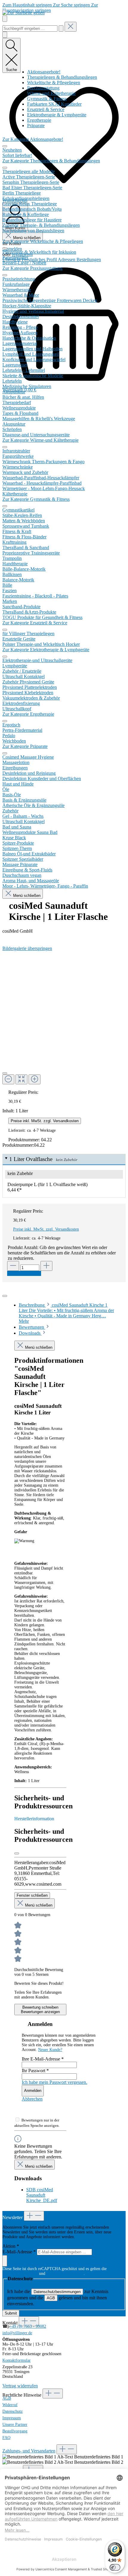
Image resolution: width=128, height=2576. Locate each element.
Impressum (12, 2418)
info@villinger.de (17, 2333)
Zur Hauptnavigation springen (50, 8)
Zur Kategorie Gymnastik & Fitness (36, 499)
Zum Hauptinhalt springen (28, 5)
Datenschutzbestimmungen (57, 2292)
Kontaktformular (17, 2360)
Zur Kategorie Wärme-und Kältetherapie (40, 440)
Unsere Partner (15, 2425)
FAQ (6, 2438)
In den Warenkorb (24, 1273)
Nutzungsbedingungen (65, 2274)
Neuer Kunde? (50, 2050)
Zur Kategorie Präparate (25, 746)
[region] (64, 1015)
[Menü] (5, 19)
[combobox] (30, 29)
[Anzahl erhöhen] (46, 1266)
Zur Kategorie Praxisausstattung (32, 268)
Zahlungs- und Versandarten (29, 2451)
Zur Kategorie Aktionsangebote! (33, 139)
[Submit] (5, 2261)
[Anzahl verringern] (13, 1266)
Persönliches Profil (40, 260)
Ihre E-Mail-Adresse (43, 2059)
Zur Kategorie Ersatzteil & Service (35, 623)
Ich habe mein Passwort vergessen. (54, 2082)
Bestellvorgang (15, 2431)
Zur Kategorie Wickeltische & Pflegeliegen (43, 241)
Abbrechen (32, 2099)
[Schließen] (5, 1073)
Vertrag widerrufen (20, 2386)
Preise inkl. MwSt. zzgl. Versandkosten (45, 1121)
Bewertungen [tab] (32, 1327)
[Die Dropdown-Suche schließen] (71, 27)
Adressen (67, 260)
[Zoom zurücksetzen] (21, 1079)
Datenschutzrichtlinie (20, 2274)
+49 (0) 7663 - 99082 (28, 2326)
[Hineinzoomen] (35, 1079)
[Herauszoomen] (8, 1079)
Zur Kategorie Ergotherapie (28, 714)
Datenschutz (13, 2411)
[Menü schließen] (5, 146)
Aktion (11, 2246)
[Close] (5, 1296)
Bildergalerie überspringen (27, 948)
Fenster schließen (32, 1895)
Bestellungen (89, 260)
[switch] (115, 2567)
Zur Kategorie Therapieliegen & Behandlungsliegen (51, 161)
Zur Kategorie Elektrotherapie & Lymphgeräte (46, 650)
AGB (51, 2298)
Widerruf (10, 2405)
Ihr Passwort (35, 2071)
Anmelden (12, 249)
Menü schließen (26, 238)
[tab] (66, 1313)
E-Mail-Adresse (19, 2252)
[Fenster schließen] (17, 1853)
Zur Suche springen (72, 5)
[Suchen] (61, 29)
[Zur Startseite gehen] (24, 13)
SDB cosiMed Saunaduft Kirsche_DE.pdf (42, 2195)
